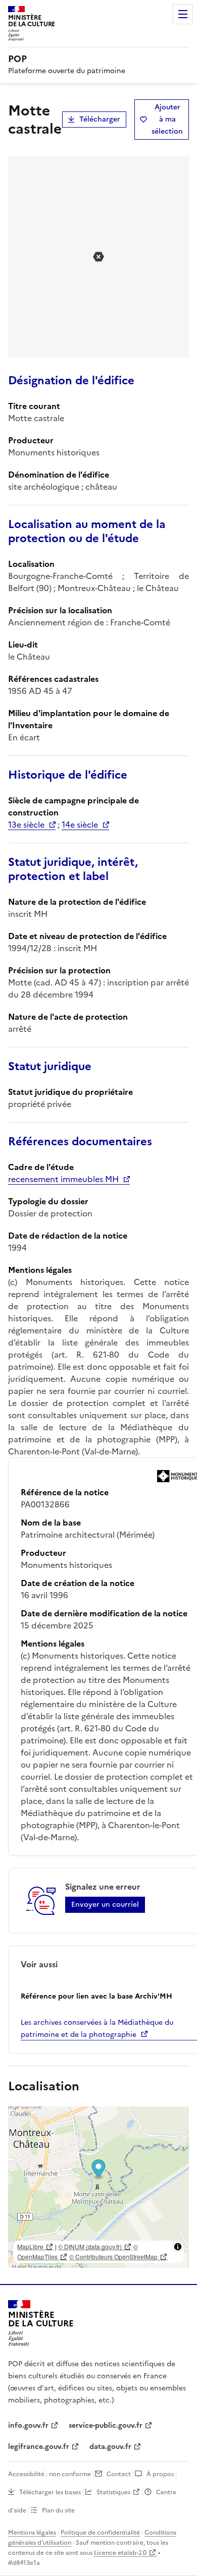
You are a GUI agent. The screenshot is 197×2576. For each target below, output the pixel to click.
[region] (98, 2187)
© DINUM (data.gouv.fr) (90, 2246)
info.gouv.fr (28, 2425)
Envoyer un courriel (105, 1905)
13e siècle (26, 825)
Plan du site (58, 2510)
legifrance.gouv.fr (39, 2447)
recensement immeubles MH (63, 1179)
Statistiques (113, 2492)
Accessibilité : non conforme (50, 2474)
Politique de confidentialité (100, 2533)
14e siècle (80, 825)
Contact (119, 2474)
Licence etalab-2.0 (120, 2553)
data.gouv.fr (110, 2447)
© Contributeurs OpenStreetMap (113, 2257)
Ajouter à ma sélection (167, 119)
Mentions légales (32, 2533)
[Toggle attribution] (178, 2247)
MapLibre (30, 2246)
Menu (183, 14)
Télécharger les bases (50, 2492)
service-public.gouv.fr (106, 2425)
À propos (160, 2474)
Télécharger (100, 119)
